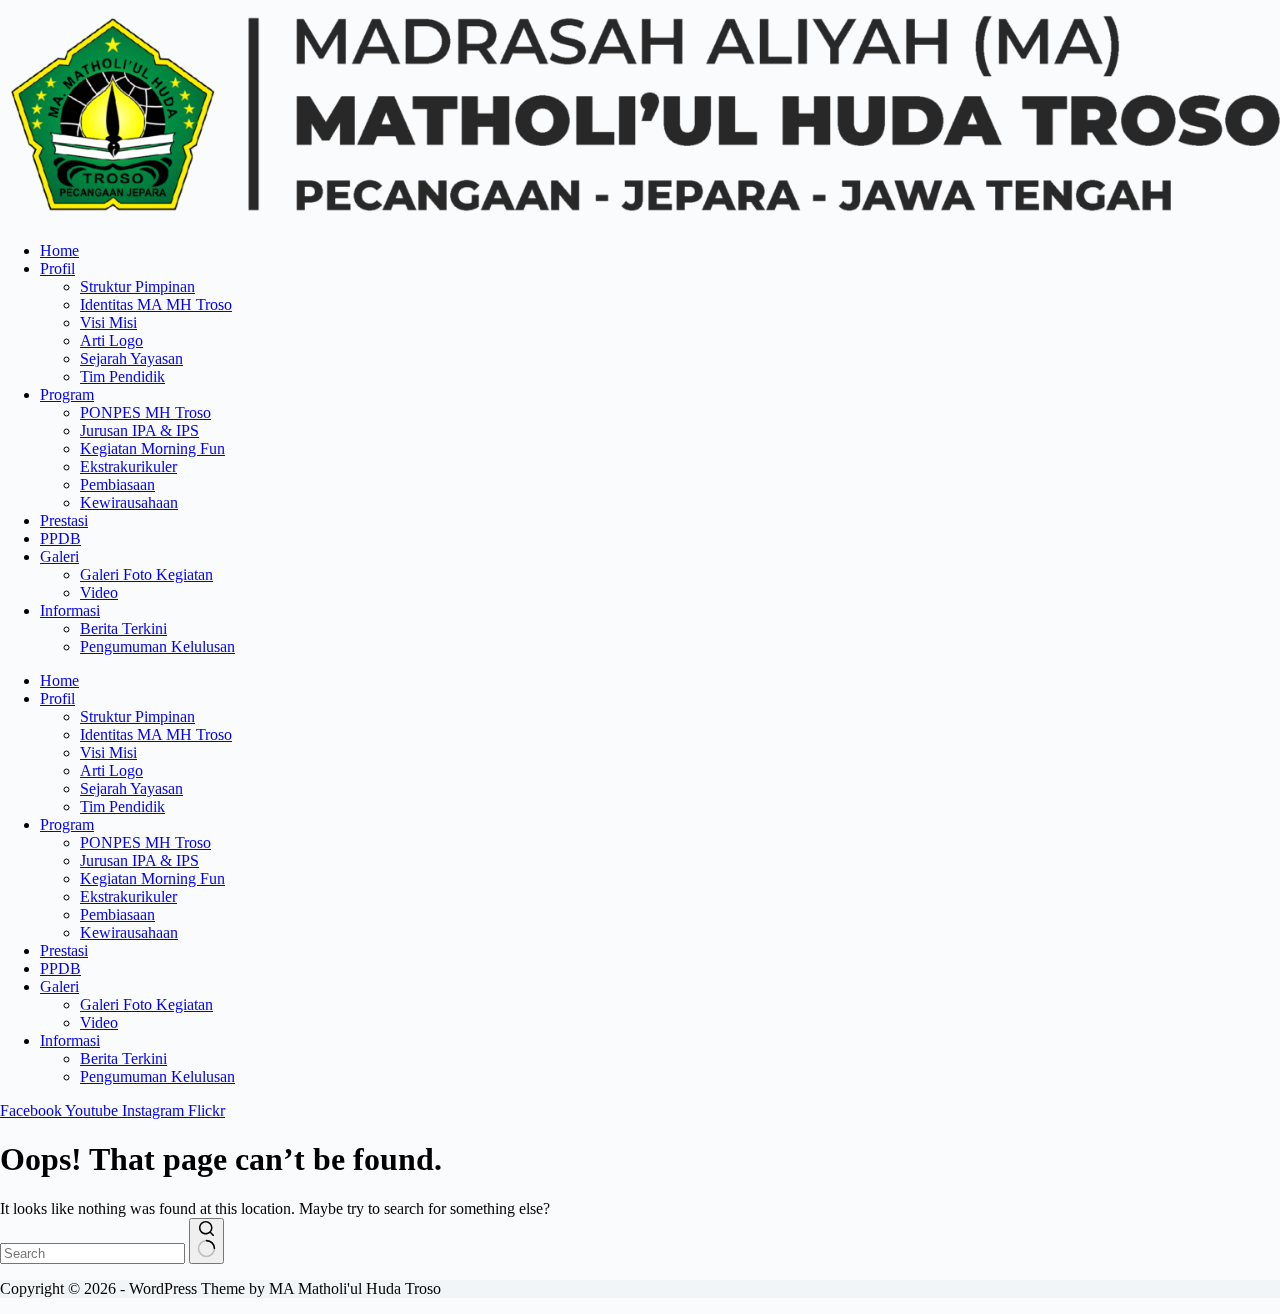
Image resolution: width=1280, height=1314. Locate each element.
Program (67, 394)
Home (59, 250)
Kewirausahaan (129, 502)
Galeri (59, 556)
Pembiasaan (117, 484)
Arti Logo (111, 340)
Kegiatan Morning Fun (152, 448)
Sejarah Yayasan (131, 358)
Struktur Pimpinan (137, 286)
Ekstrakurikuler (128, 466)
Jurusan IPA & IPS (139, 430)
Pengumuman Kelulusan (157, 646)
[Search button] (206, 1241)
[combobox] (92, 1253)
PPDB (60, 538)
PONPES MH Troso (145, 412)
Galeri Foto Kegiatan (146, 574)
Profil (57, 268)
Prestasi (64, 520)
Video (99, 592)
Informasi (70, 610)
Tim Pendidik (122, 376)
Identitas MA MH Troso (156, 304)
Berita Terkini (123, 628)
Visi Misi (108, 322)
